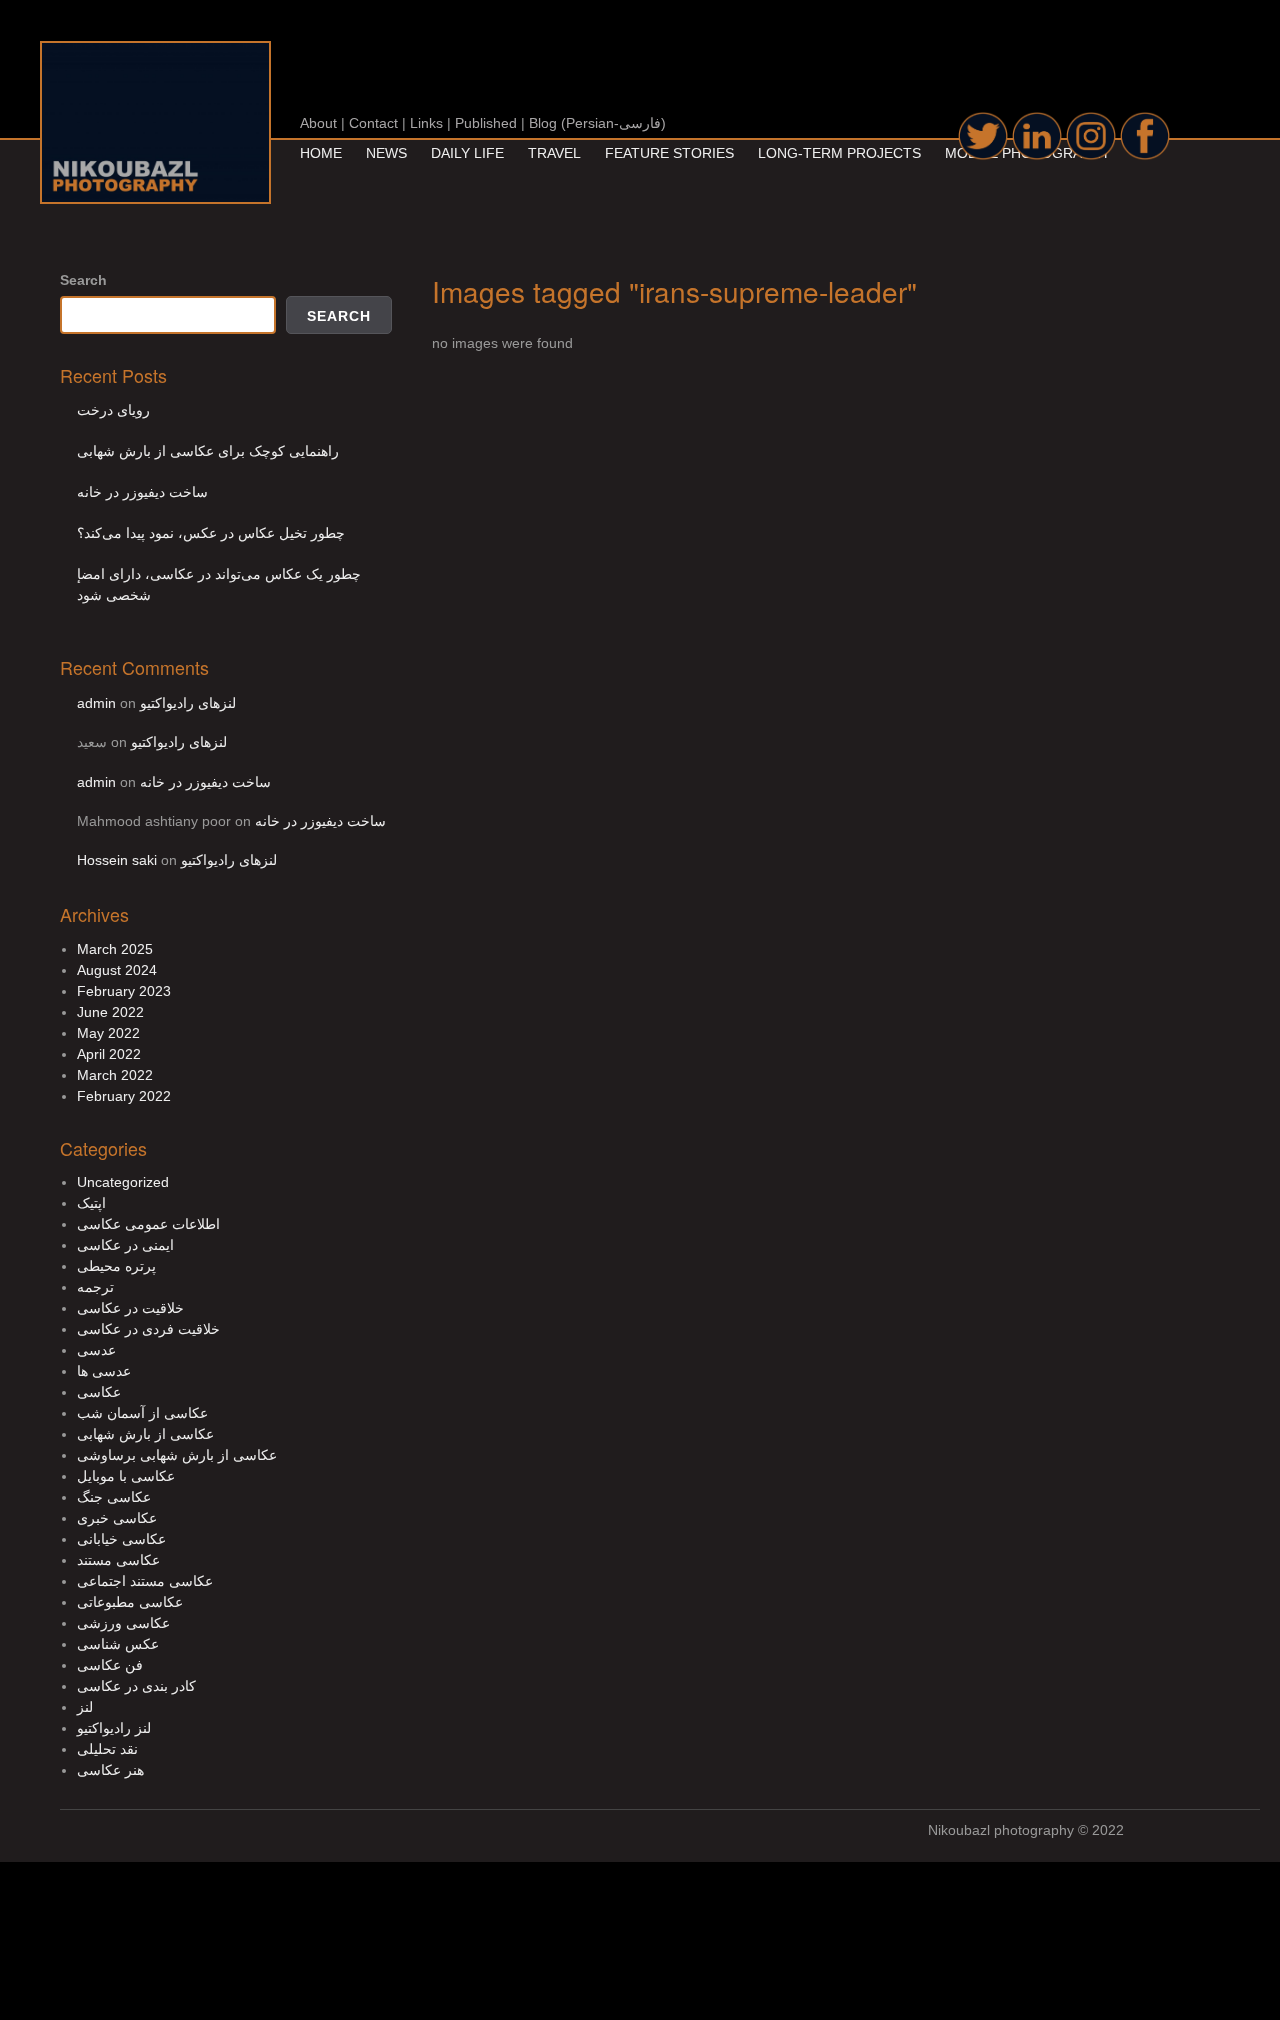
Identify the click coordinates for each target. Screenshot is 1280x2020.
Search (83, 280)
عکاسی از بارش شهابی (145, 1434)
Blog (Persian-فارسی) (597, 123)
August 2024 (117, 970)
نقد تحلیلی (107, 1749)
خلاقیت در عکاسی (130, 1308)
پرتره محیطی (116, 1266)
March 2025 (115, 949)
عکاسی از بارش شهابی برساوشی (177, 1455)
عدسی (96, 1350)
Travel (554, 153)
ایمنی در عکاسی (125, 1245)
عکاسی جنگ (114, 1497)
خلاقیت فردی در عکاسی (148, 1329)
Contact (373, 123)
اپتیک (91, 1203)
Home (321, 153)
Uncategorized (123, 1182)
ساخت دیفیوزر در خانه (142, 492)
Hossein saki (117, 860)
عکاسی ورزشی (123, 1623)
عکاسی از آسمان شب (142, 1413)
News (386, 153)
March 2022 (115, 1075)
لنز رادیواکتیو (114, 1728)
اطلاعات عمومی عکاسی (148, 1224)
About (318, 123)
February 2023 (124, 991)
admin (96, 703)
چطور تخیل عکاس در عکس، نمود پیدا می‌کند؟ (211, 533)
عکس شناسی (118, 1644)
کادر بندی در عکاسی (136, 1686)
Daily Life (467, 153)
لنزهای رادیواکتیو (188, 703)
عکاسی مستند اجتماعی (145, 1581)
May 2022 (108, 1033)
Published (486, 123)
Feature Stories (669, 153)
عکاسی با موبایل (126, 1476)
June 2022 (110, 1012)
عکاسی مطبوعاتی (130, 1602)
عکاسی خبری (117, 1518)
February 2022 (124, 1096)
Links (426, 123)
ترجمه (95, 1287)
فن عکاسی (110, 1665)
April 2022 (109, 1054)
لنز (85, 1707)
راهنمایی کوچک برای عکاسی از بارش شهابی (208, 451)
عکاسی (99, 1392)
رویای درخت (113, 410)
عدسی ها (104, 1371)
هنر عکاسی (110, 1770)
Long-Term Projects (839, 153)
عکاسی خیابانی (121, 1539)
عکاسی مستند (118, 1560)
